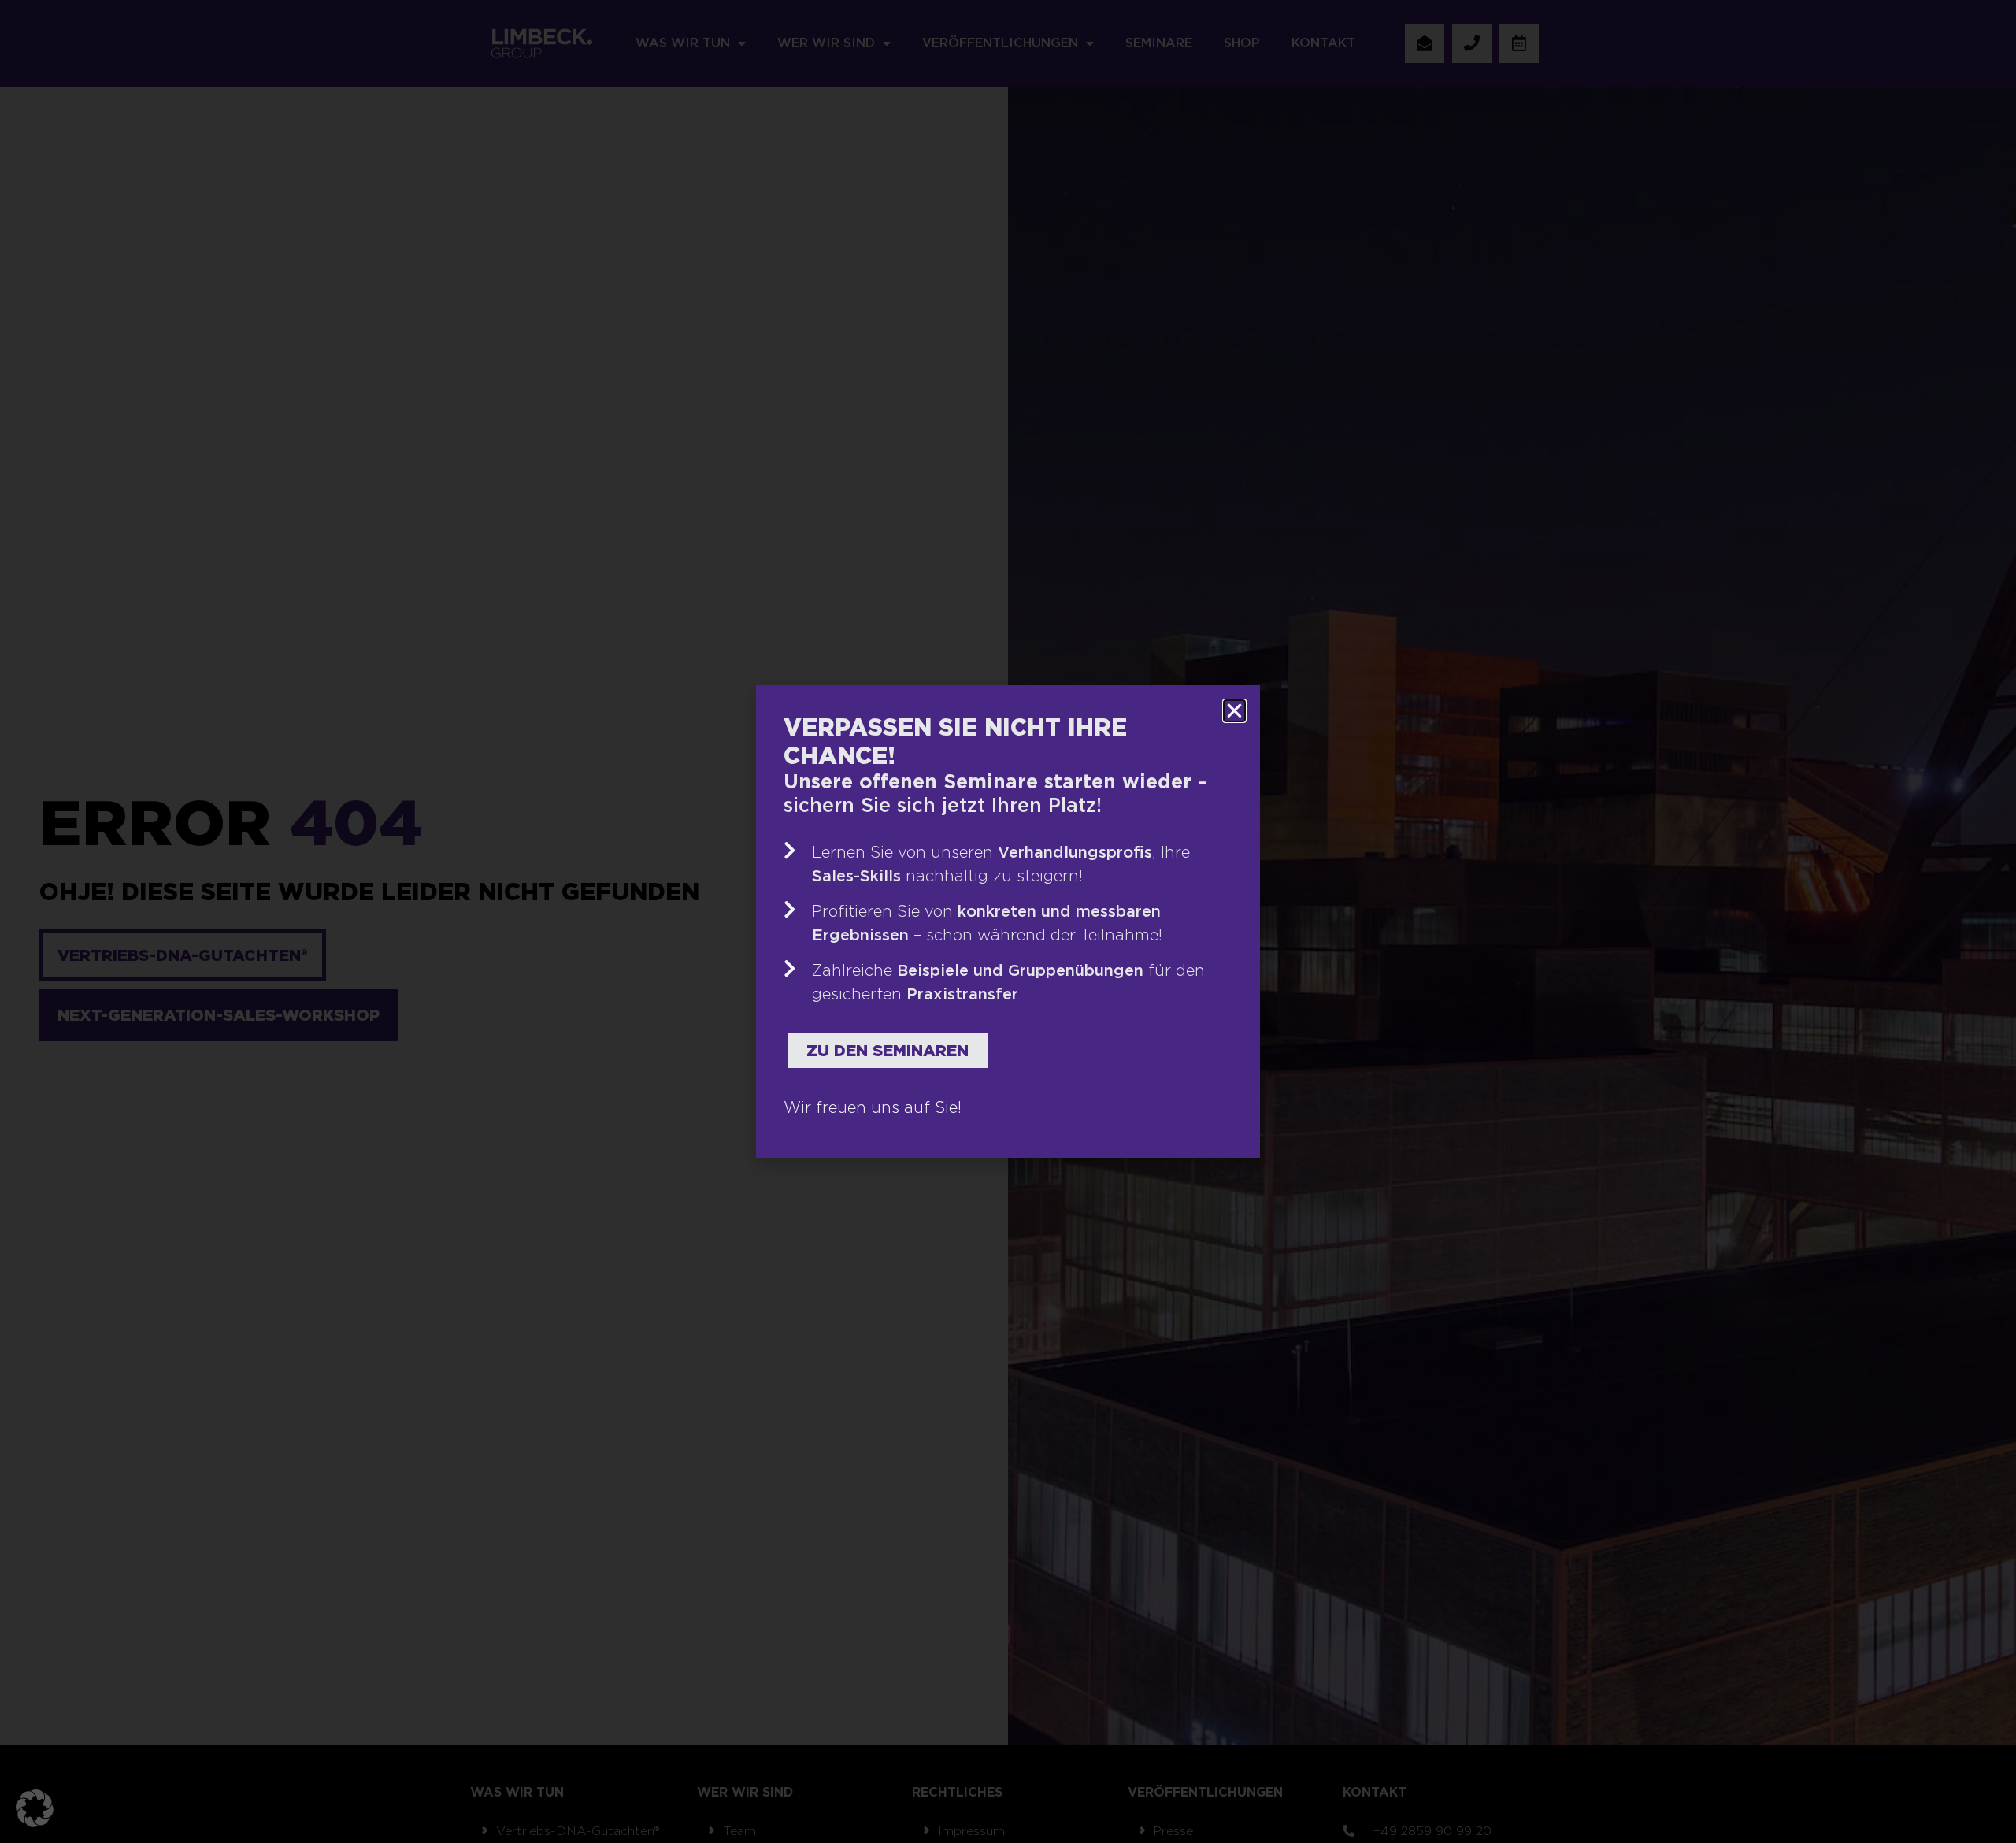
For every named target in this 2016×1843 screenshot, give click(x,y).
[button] (35, 1808)
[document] (1008, 921)
